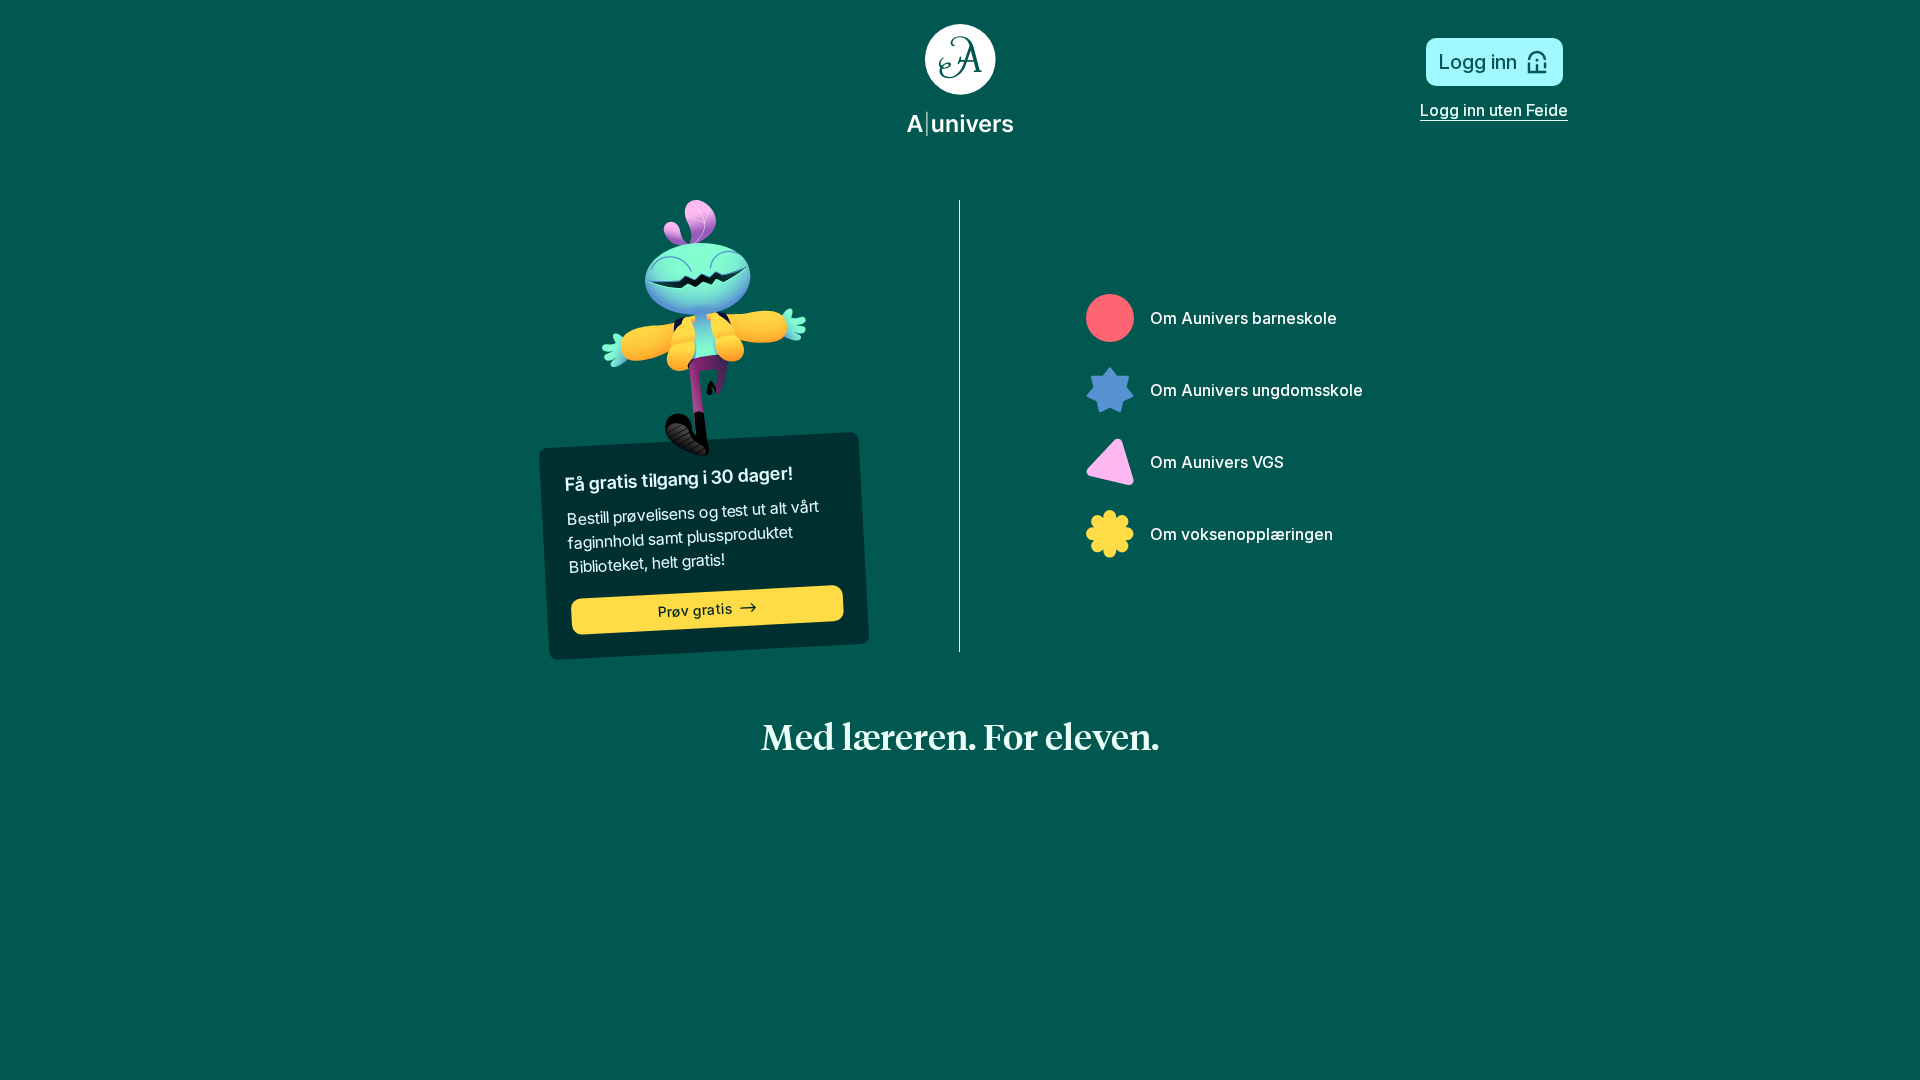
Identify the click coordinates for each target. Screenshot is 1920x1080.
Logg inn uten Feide (1494, 110)
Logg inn (1477, 62)
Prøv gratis (695, 610)
